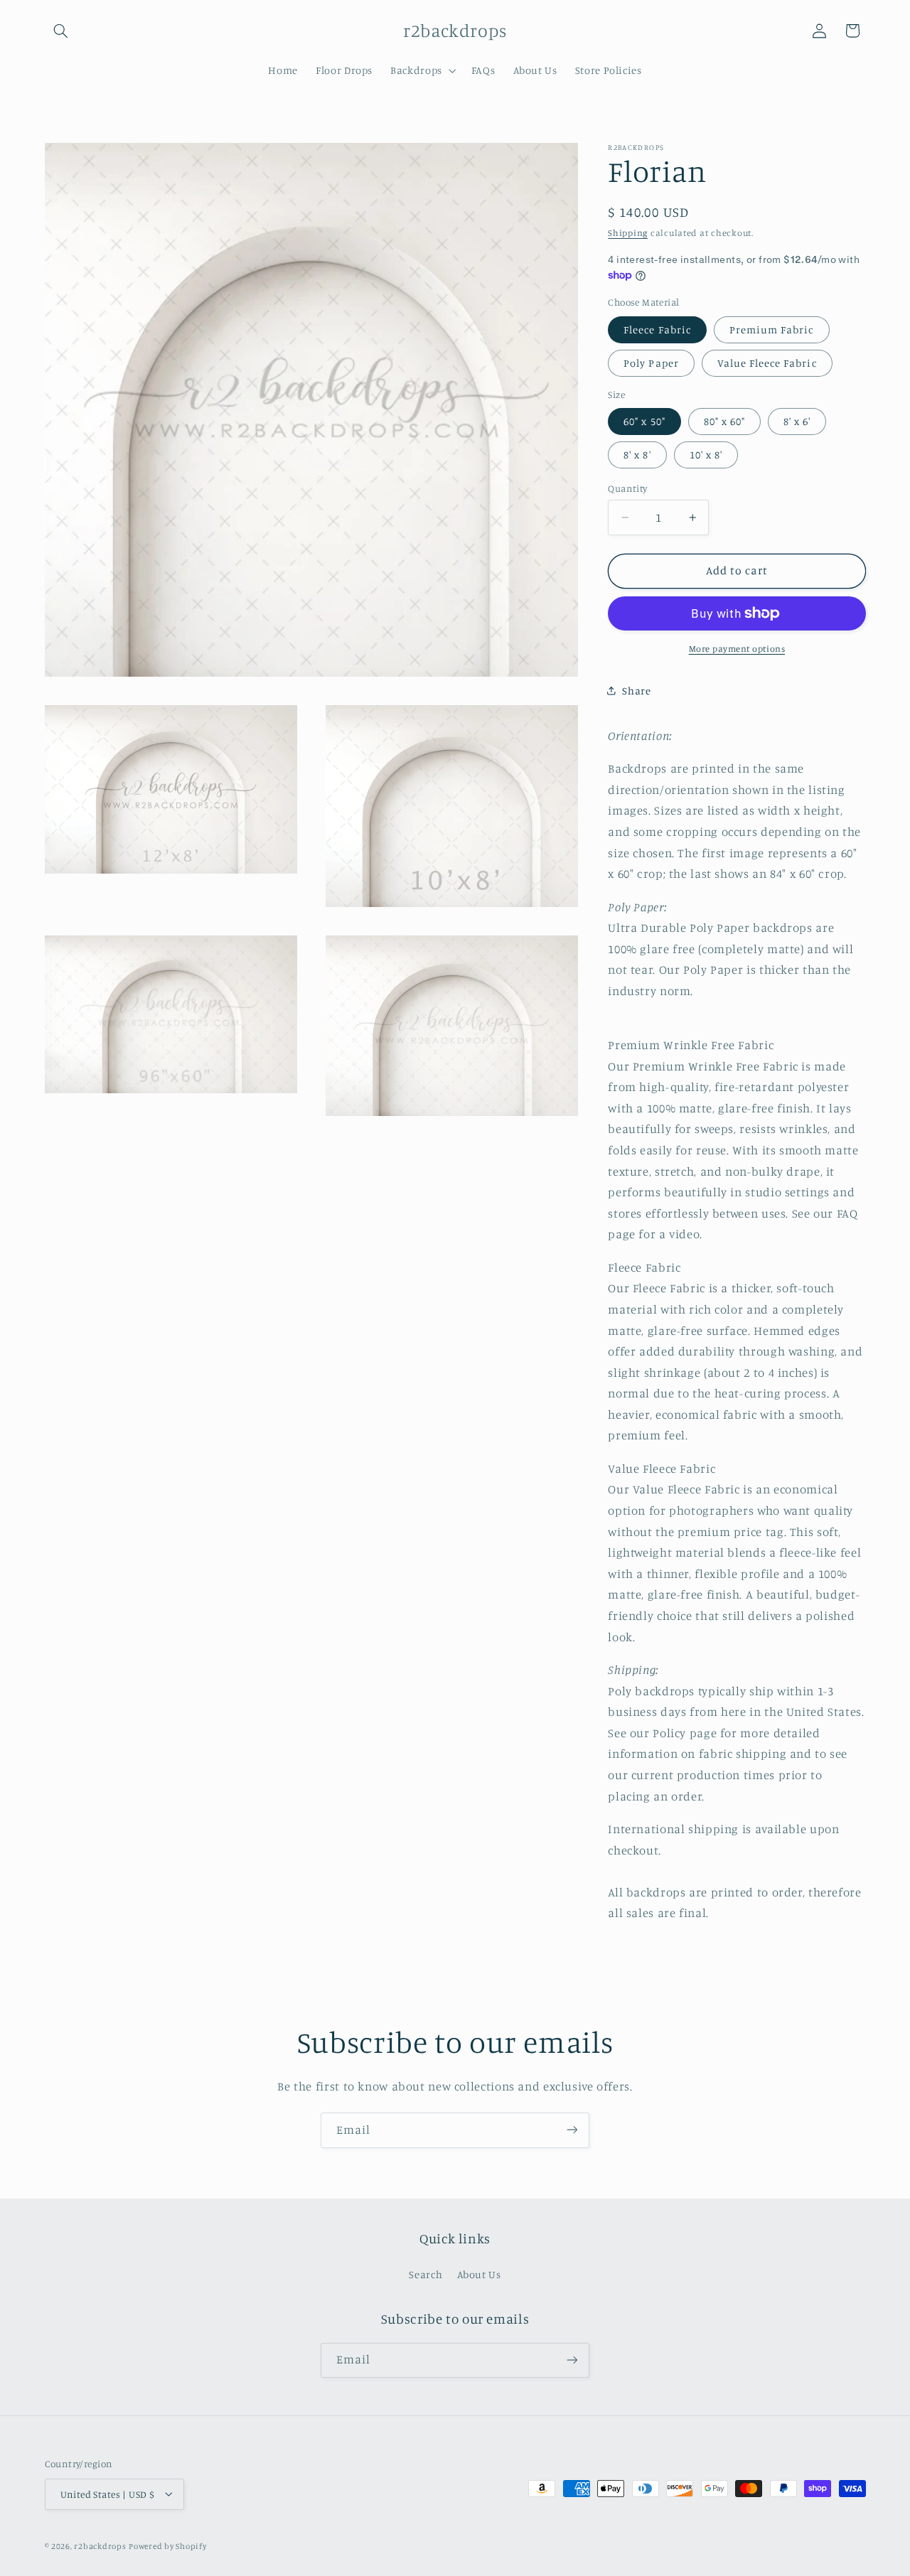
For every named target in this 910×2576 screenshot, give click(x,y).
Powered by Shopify (167, 2545)
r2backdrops (100, 2545)
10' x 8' (706, 455)
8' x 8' (637, 455)
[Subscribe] (572, 2130)
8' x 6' (797, 421)
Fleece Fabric (657, 329)
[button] (61, 31)
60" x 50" (644, 421)
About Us (479, 2275)
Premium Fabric (772, 329)
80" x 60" (724, 421)
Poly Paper (651, 363)
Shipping (628, 233)
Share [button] (636, 691)
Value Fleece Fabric (767, 363)
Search (425, 2275)
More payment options (737, 649)
